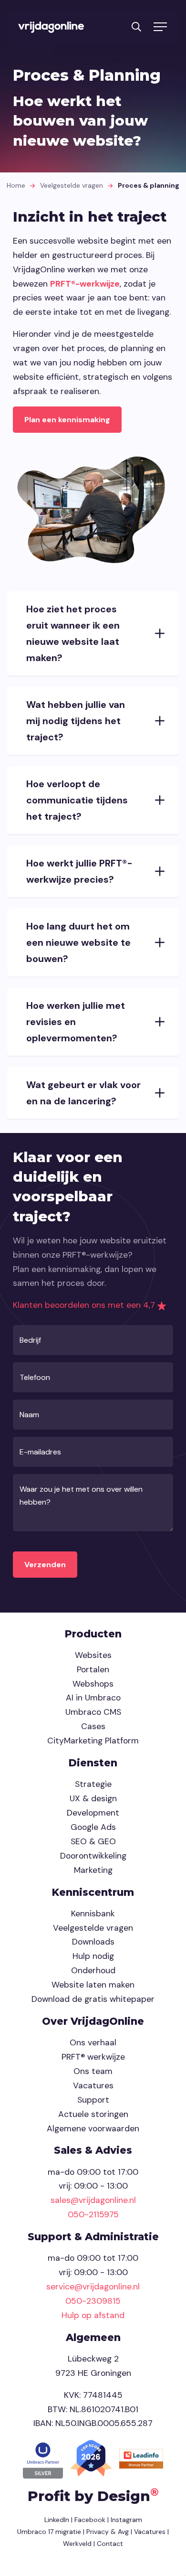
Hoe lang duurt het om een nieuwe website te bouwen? (78, 942)
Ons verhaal (93, 2042)
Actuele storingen (93, 2114)
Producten (93, 1634)
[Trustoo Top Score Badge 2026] (92, 2458)
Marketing (93, 1870)
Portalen (93, 1669)
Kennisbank (93, 1913)
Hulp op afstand (93, 2315)
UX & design (93, 1798)
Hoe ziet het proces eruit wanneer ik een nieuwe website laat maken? (73, 633)
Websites (93, 1655)
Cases (93, 1726)
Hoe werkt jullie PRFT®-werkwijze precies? (79, 871)
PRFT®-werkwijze (85, 284)
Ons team (93, 2071)
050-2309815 (93, 2301)
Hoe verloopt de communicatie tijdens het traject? (77, 800)
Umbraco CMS (93, 1712)
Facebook (90, 2520)
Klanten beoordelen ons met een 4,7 (85, 1305)
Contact (110, 2544)
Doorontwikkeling (93, 1856)
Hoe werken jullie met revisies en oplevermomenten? (76, 1022)
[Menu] (160, 27)
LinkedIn (57, 2520)
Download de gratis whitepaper (93, 1999)
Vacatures (93, 2085)
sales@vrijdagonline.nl (93, 2200)
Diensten (93, 1763)
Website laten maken (93, 1985)
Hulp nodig (93, 1956)
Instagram (126, 2520)
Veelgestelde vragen (72, 185)
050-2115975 (93, 2214)
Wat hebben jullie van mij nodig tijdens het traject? (76, 721)
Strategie (93, 1784)
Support (93, 2100)
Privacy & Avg (107, 2532)
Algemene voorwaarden (93, 2128)
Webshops (93, 1684)
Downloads (93, 1942)
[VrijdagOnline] (51, 27)
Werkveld (77, 2544)
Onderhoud (93, 1970)
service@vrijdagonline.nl (93, 2287)
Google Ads (93, 1827)
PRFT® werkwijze (93, 2057)
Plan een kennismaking (67, 420)
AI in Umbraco (93, 1698)
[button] (136, 26)
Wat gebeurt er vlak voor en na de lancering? (83, 1093)
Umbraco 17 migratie (49, 2532)
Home (16, 185)
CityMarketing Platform (93, 1741)
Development (93, 1813)
